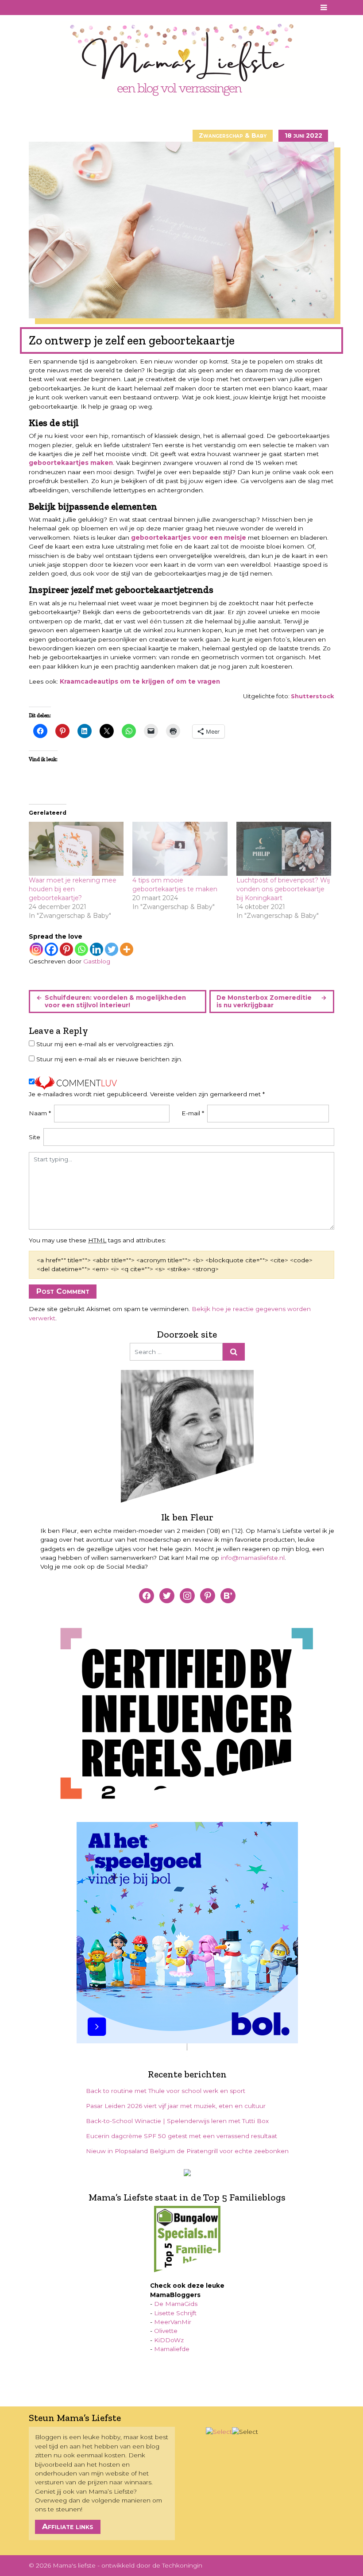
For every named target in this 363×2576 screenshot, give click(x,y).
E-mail (193, 1113)
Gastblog (97, 961)
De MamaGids (176, 2304)
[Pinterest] (66, 949)
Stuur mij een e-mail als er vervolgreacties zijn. (105, 1044)
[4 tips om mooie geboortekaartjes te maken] (180, 849)
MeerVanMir (173, 2322)
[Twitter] (112, 949)
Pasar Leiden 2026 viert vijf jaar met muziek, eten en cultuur (176, 2106)
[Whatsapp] (81, 949)
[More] (127, 949)
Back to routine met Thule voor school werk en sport (166, 2091)
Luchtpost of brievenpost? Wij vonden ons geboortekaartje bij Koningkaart (283, 889)
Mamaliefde (172, 2349)
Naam (40, 1113)
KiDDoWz (169, 2340)
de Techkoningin (177, 2565)
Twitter (71, 8)
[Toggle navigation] (324, 8)
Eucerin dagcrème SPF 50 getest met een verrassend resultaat (181, 2136)
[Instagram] (36, 949)
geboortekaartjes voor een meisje (189, 538)
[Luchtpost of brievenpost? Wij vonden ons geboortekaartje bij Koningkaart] (284, 849)
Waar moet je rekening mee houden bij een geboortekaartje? (73, 889)
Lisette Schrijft (175, 2313)
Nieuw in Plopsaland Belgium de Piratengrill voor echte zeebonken (187, 2151)
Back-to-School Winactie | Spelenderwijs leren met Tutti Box (177, 2121)
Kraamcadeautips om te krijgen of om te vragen (140, 681)
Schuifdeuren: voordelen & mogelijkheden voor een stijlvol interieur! (115, 1001)
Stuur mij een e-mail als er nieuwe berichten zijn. (109, 1059)
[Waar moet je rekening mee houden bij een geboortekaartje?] (76, 849)
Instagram (59, 8)
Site (35, 1137)
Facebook (35, 8)
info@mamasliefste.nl (253, 1558)
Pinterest (47, 8)
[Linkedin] (97, 949)
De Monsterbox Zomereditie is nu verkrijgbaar (264, 1001)
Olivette (166, 2331)
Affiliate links (68, 2526)
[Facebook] (51, 949)
